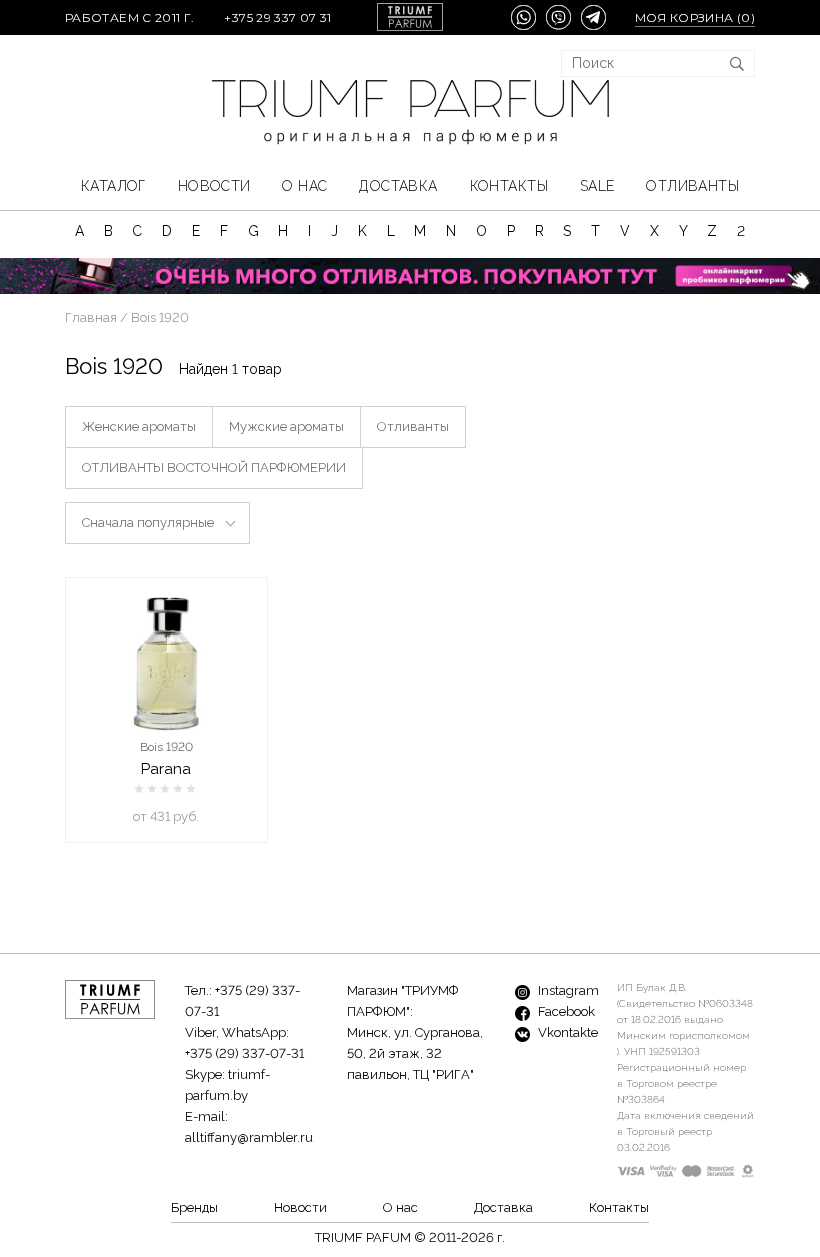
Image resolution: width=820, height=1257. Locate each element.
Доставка (398, 186)
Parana (166, 769)
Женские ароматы (139, 426)
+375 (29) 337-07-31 (244, 1053)
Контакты (509, 186)
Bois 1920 (166, 747)
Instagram (567, 990)
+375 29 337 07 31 (277, 17)
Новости (214, 186)
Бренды (194, 1207)
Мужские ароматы (286, 426)
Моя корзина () (695, 17)
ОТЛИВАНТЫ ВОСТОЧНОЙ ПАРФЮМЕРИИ (214, 467)
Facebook (565, 1011)
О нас (304, 186)
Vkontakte (566, 1032)
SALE (597, 186)
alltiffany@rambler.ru (249, 1137)
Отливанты (692, 186)
